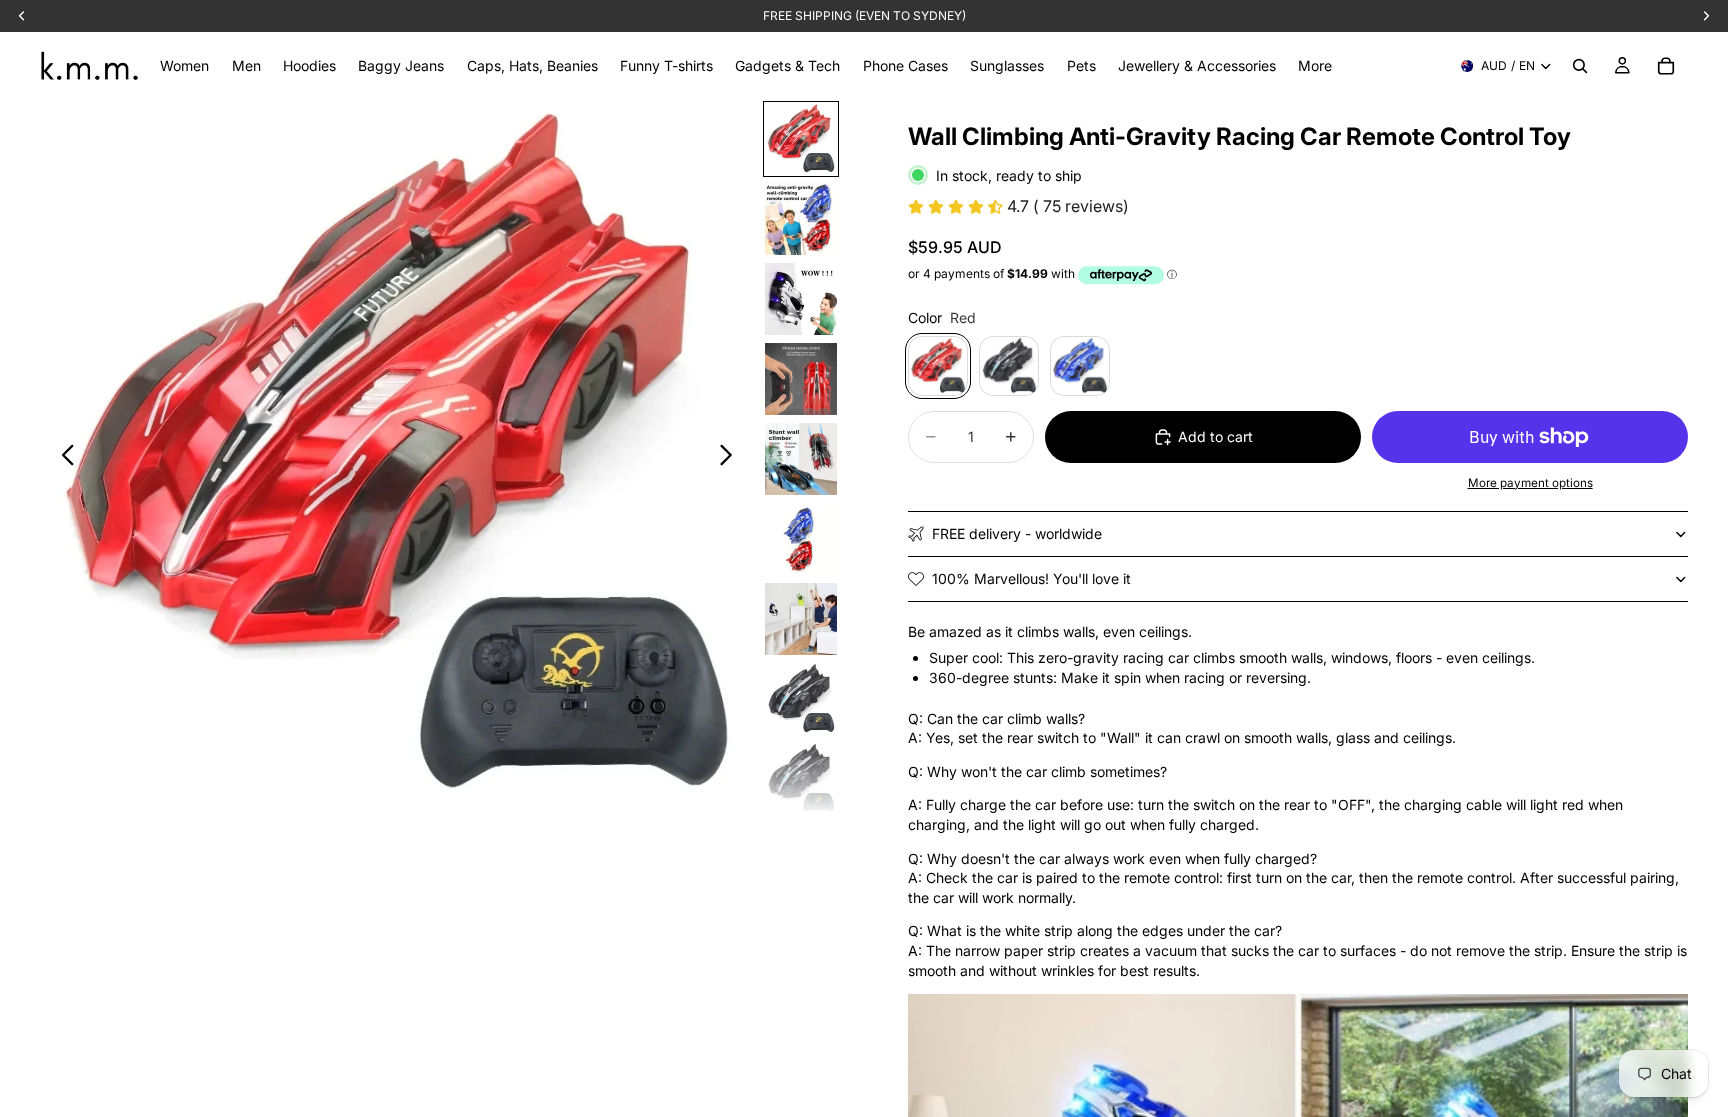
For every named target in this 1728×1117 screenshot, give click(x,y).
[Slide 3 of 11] (801, 299)
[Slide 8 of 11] (801, 699)
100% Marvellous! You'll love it (1031, 578)
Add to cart (1215, 436)
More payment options (1530, 483)
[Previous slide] (62, 457)
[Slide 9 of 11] (801, 779)
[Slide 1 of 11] (801, 139)
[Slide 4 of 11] (801, 379)
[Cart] (1666, 66)
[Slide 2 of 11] (801, 219)
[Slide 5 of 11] (801, 459)
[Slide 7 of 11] (801, 619)
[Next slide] (731, 457)
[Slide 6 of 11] (801, 539)
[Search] (1580, 66)
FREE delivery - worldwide (1017, 533)
